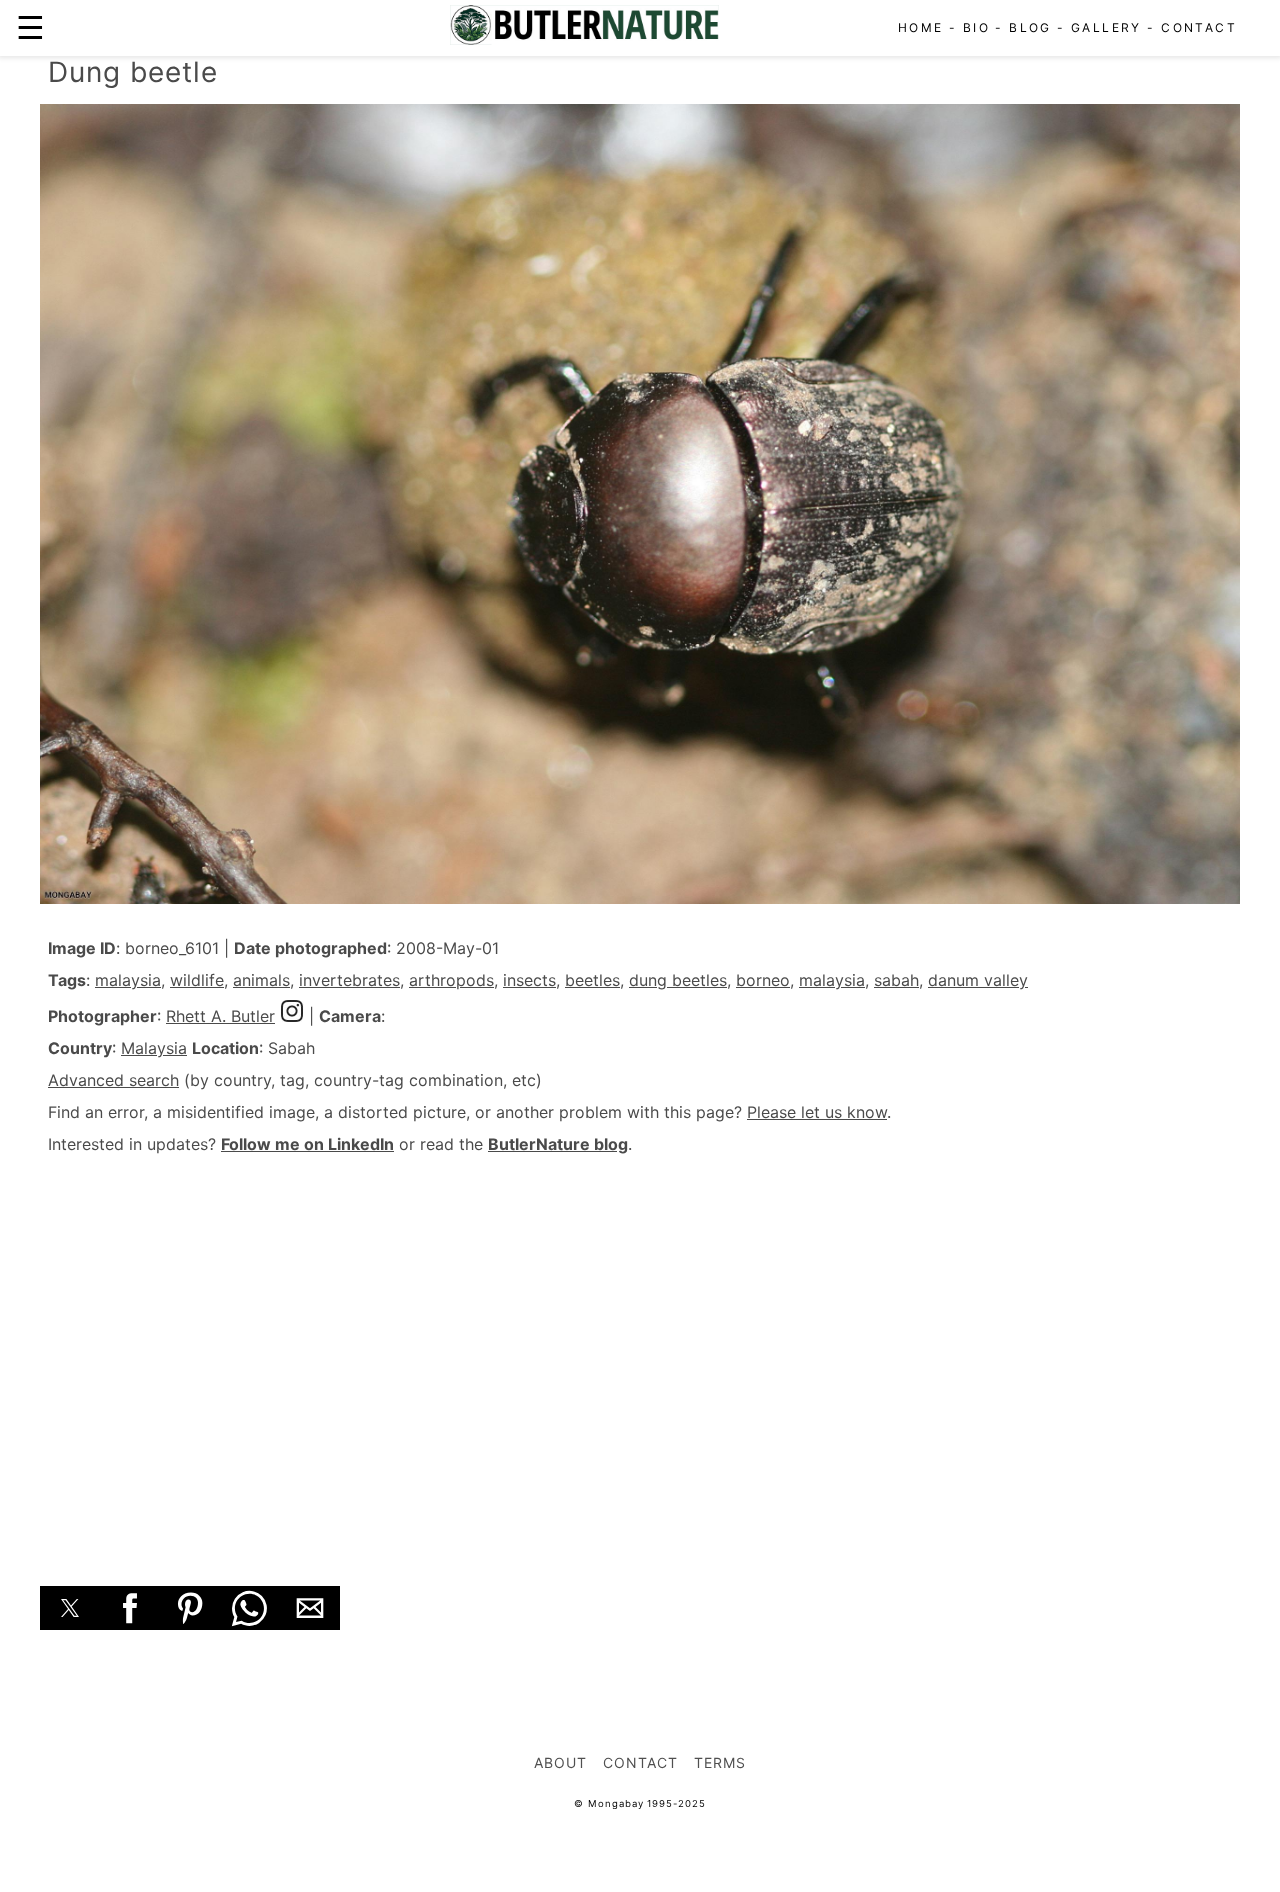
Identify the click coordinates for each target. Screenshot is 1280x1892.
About (560, 1762)
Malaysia (154, 1048)
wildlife (197, 980)
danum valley (978, 980)
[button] (70, 1608)
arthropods (451, 980)
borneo (763, 980)
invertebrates (349, 980)
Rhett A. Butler (220, 1016)
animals (261, 980)
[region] (640, 1348)
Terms (720, 1762)
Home (921, 27)
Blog (1030, 27)
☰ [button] (30, 27)
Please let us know (817, 1112)
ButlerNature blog (558, 1144)
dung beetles (678, 980)
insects (529, 980)
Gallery (1106, 27)
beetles (592, 980)
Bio (976, 27)
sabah (896, 980)
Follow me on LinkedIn (307, 1144)
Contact (1199, 27)
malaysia (128, 980)
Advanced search (113, 1080)
